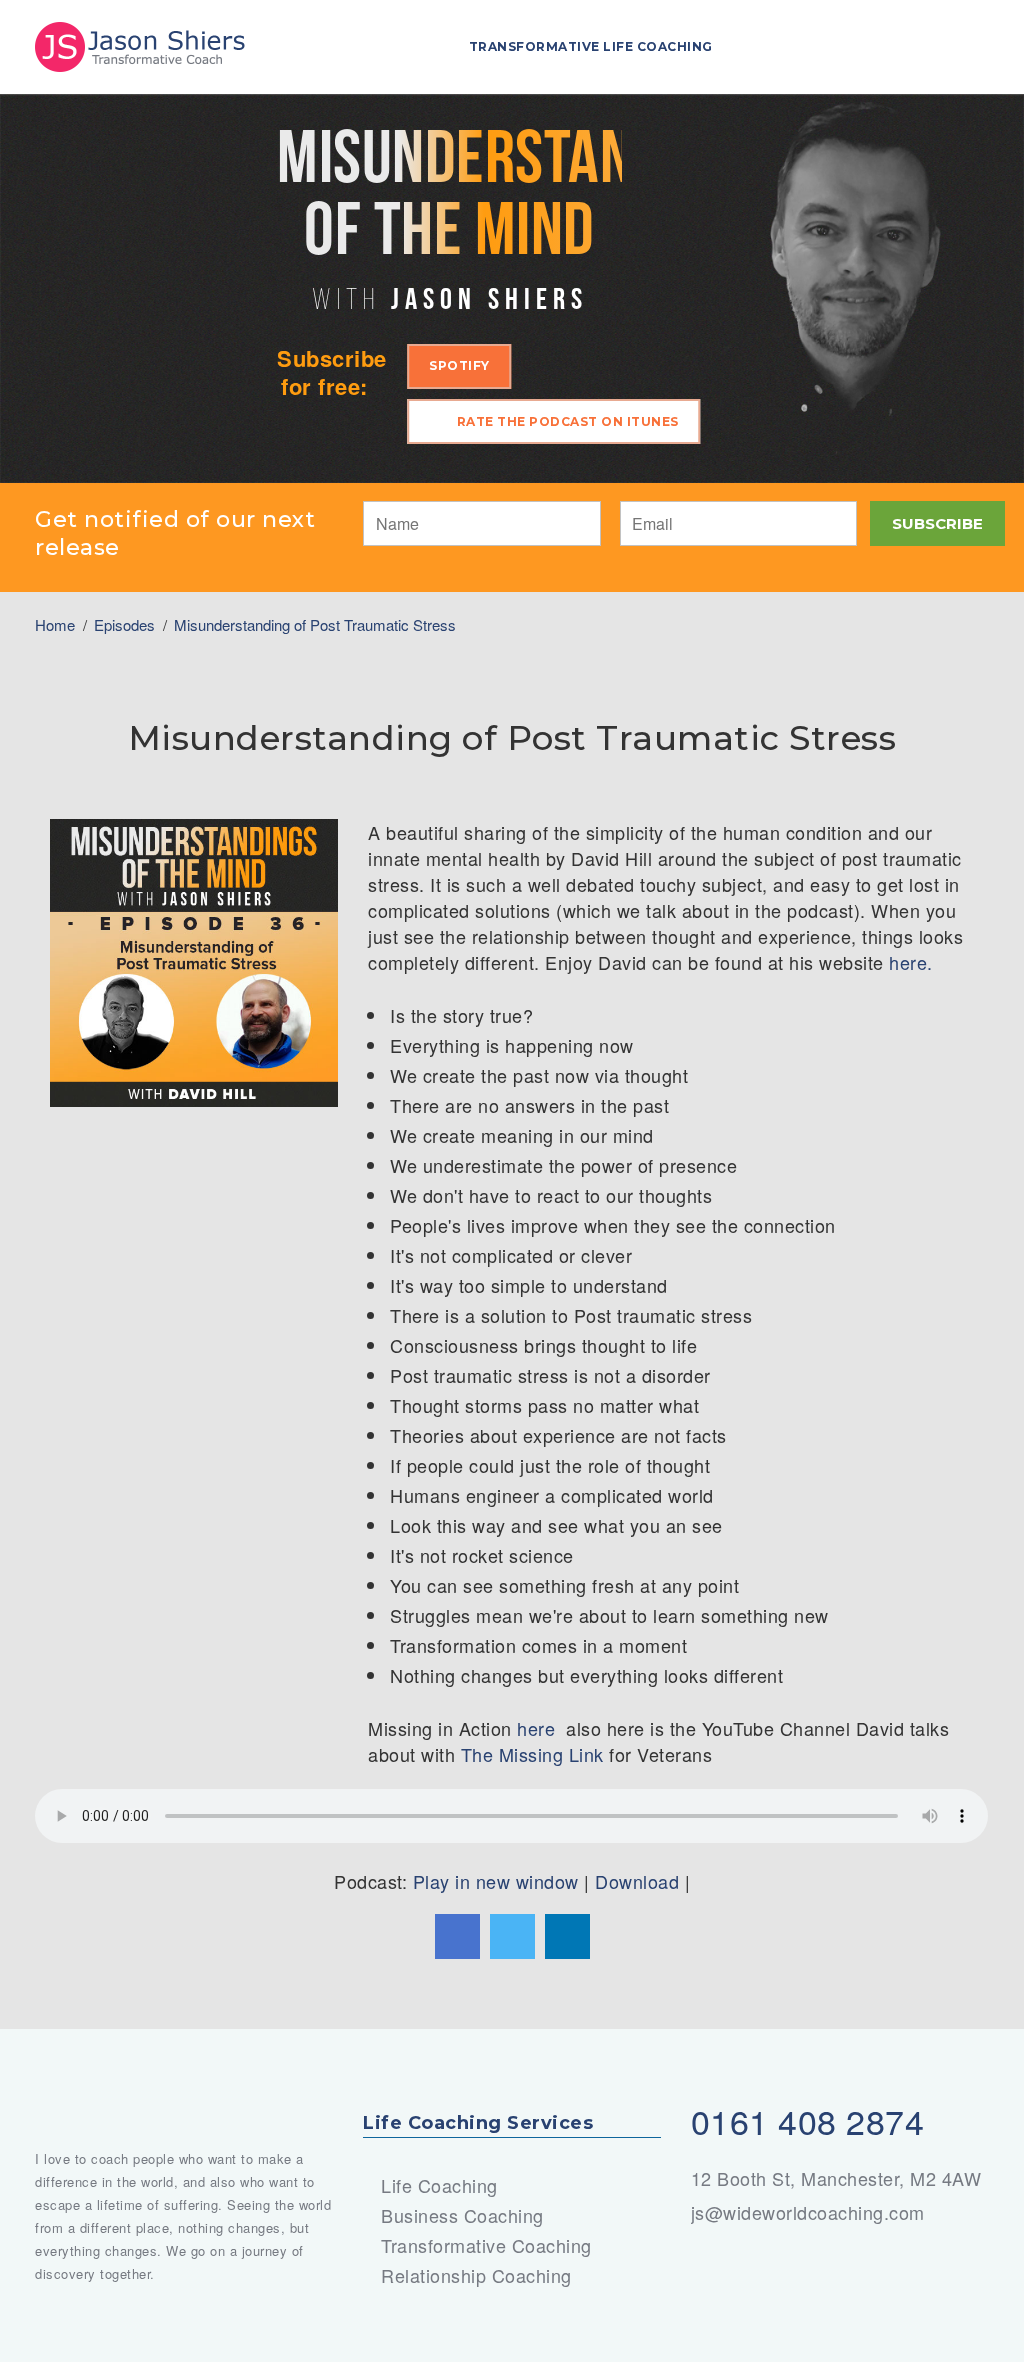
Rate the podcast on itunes (568, 421)
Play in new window (496, 1881)
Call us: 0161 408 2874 (957, 44)
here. (913, 962)
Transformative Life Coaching (591, 46)
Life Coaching (439, 2185)
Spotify (459, 365)
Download (637, 1881)
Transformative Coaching (486, 2245)
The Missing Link (532, 1754)
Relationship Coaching (476, 2275)
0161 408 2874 (808, 2120)
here (539, 1728)
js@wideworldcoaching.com (808, 2212)
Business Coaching (462, 2215)
